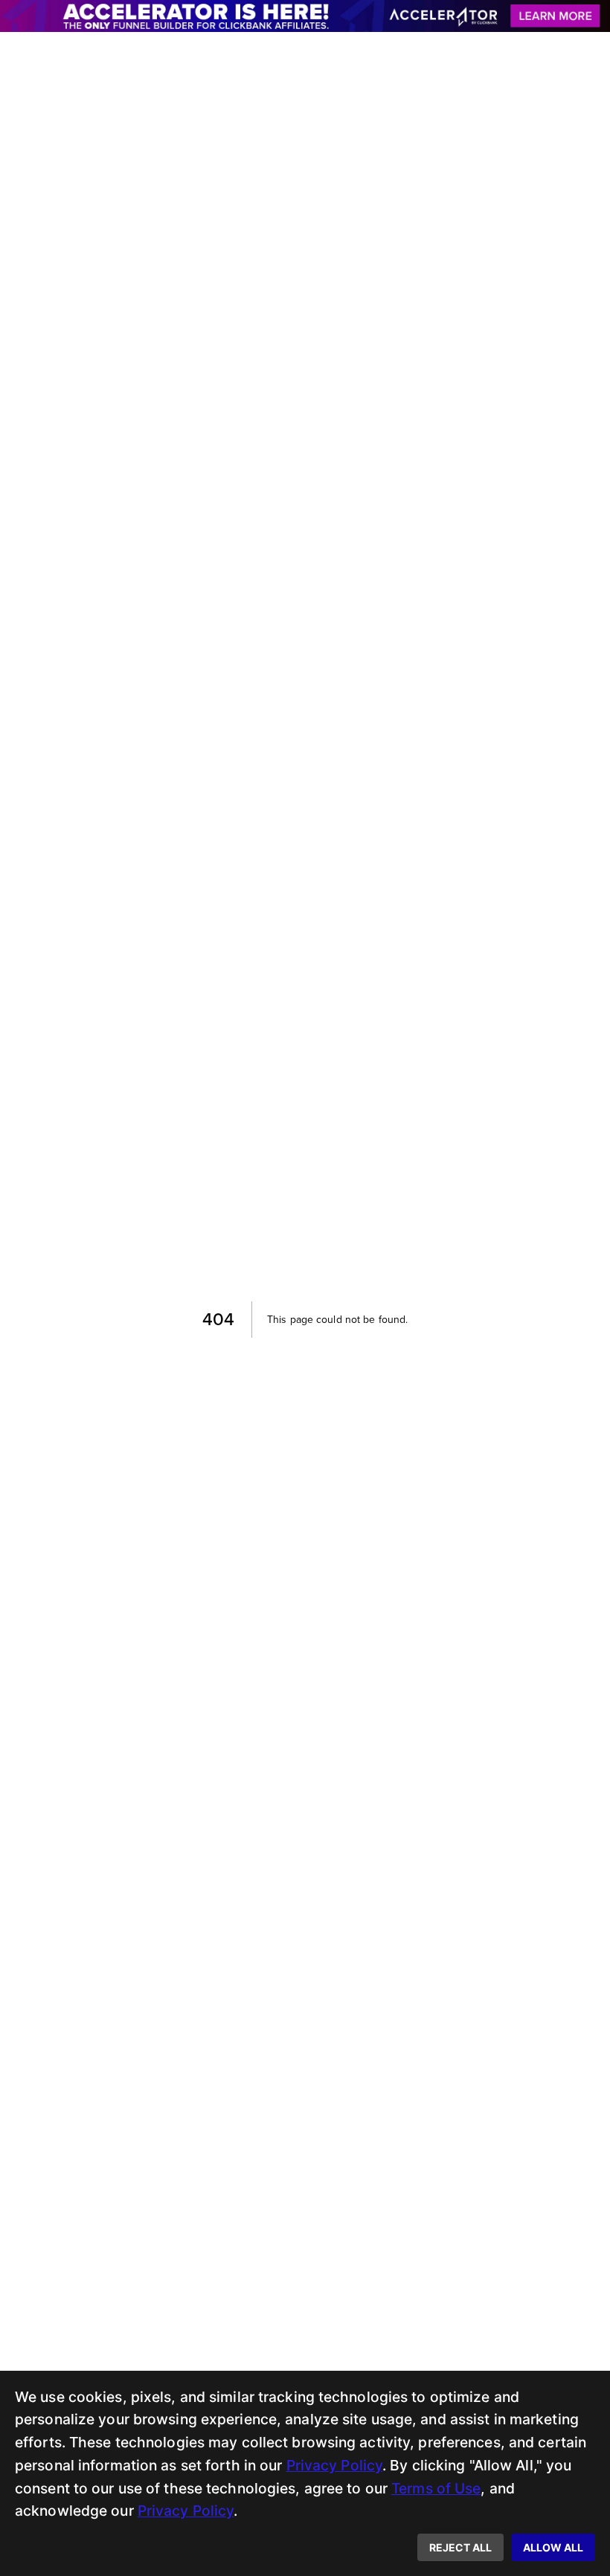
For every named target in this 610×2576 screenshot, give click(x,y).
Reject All (460, 2547)
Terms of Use (436, 2488)
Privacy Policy (335, 2465)
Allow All (553, 2547)
